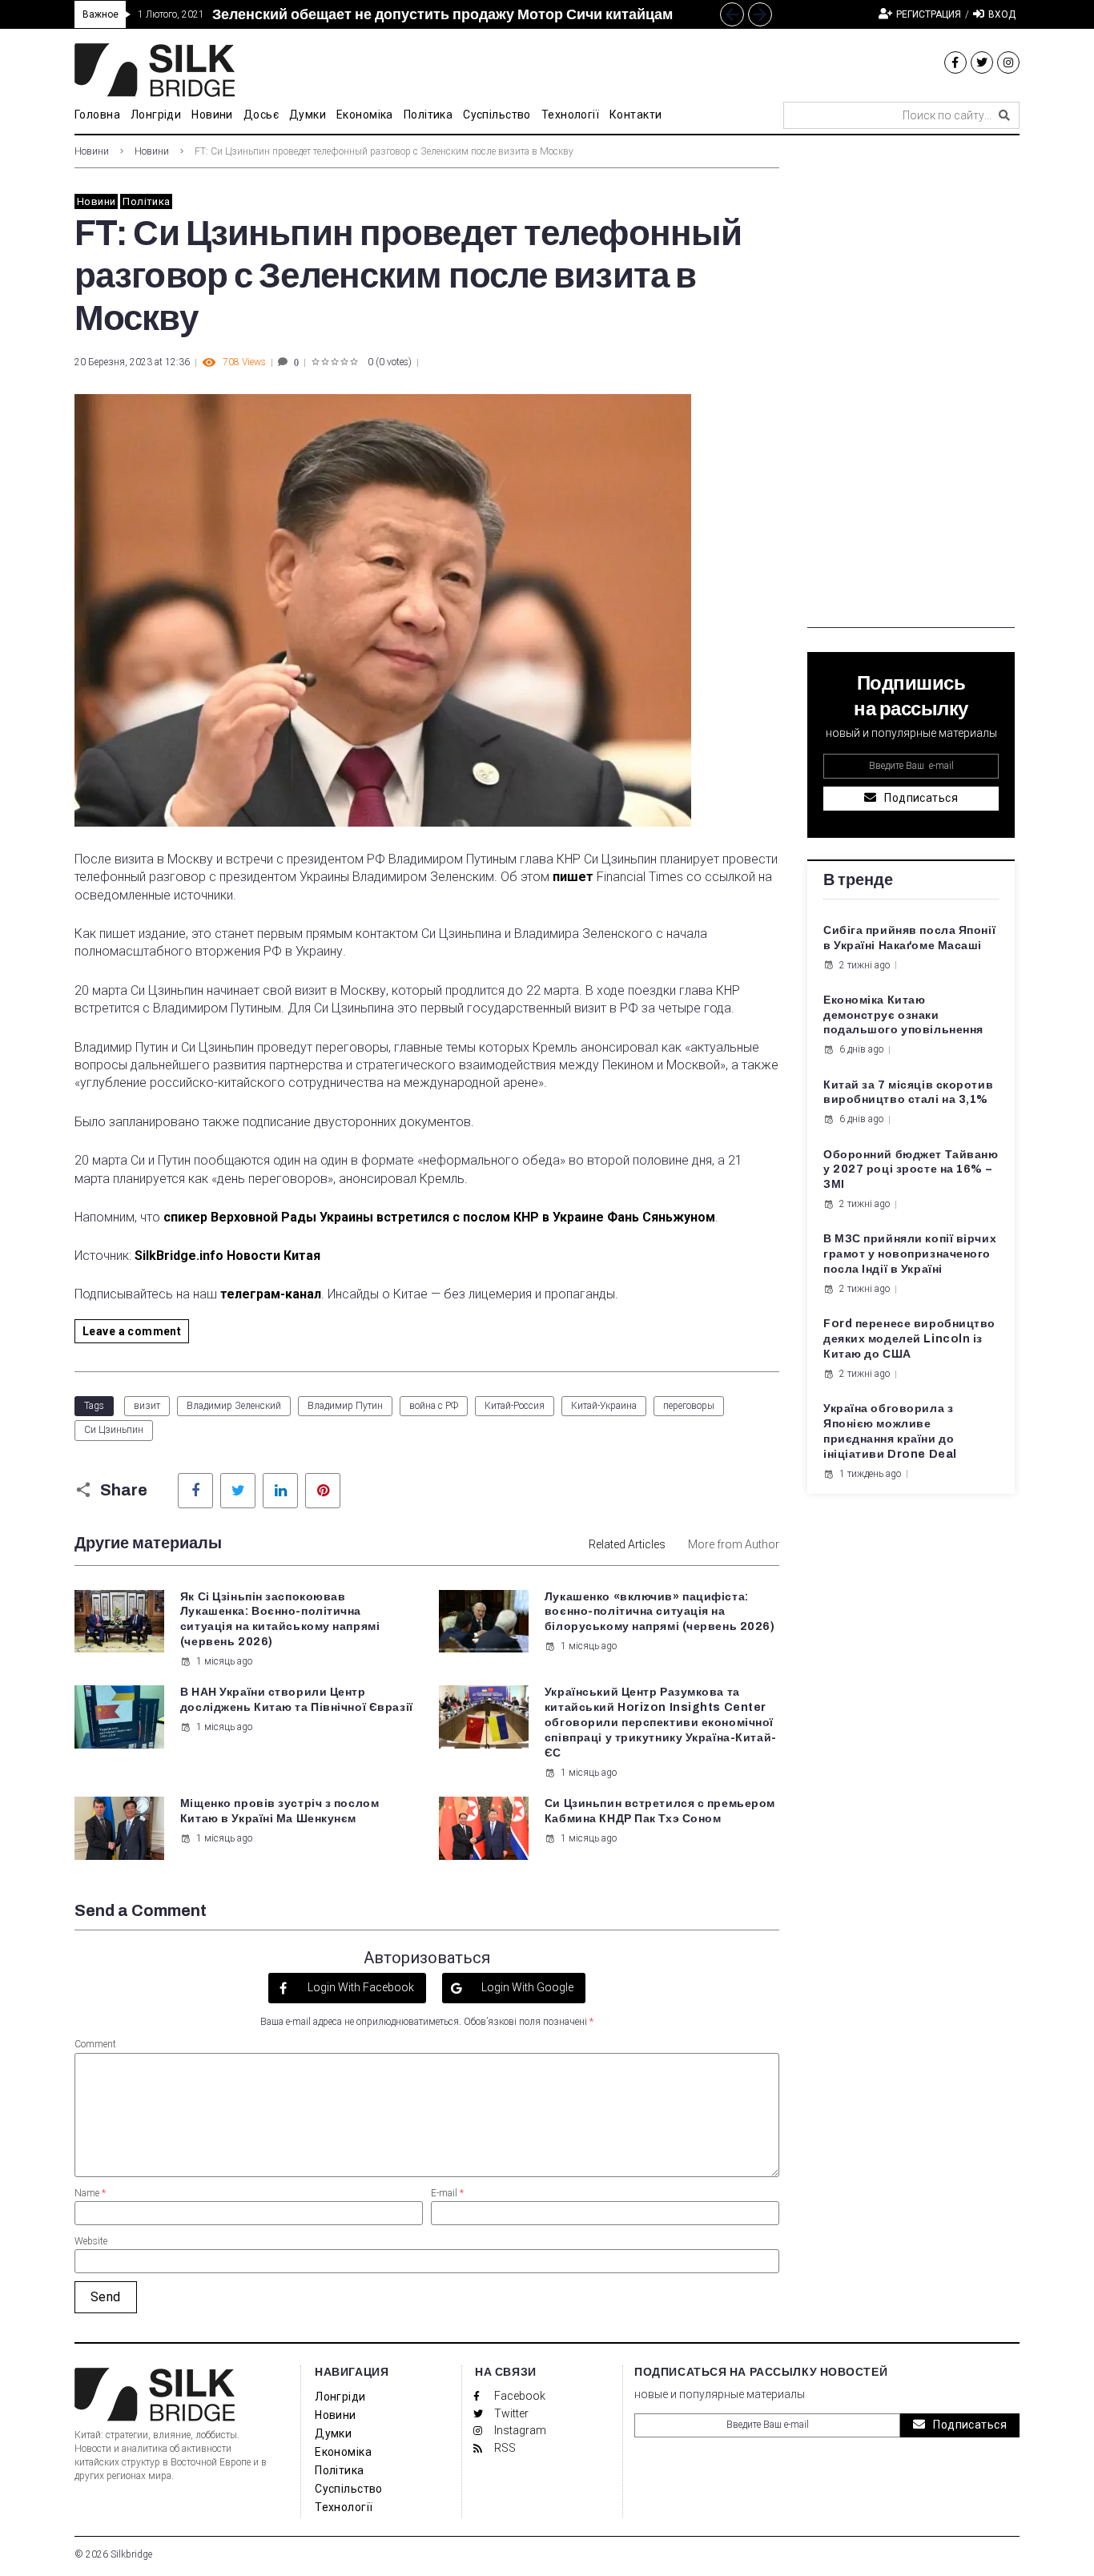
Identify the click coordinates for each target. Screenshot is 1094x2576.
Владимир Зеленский (234, 1406)
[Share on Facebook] (195, 1491)
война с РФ (434, 1406)
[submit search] (1004, 115)
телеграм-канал (271, 1294)
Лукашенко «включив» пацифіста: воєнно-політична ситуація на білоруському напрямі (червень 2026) (660, 1612)
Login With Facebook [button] (360, 1987)
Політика (146, 201)
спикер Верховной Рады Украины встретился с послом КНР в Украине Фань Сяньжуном (439, 1217)
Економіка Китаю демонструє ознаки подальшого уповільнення (903, 1015)
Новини (92, 151)
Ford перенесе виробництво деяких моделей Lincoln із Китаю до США (909, 1339)
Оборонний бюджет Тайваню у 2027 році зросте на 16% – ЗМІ (911, 1170)
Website (91, 2241)
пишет (571, 877)
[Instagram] (1008, 62)
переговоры (689, 1406)
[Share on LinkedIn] (280, 1491)
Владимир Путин (345, 1406)
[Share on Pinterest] (323, 1491)
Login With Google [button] (526, 1987)
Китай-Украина (604, 1406)
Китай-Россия (515, 1406)
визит (147, 1406)
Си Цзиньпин (114, 1430)
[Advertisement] (911, 388)
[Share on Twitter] (238, 1491)
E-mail (447, 2193)
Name (90, 2193)
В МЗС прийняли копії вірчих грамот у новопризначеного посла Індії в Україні (910, 1254)
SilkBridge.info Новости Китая (227, 1256)
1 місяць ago (224, 1661)
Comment (95, 2044)
